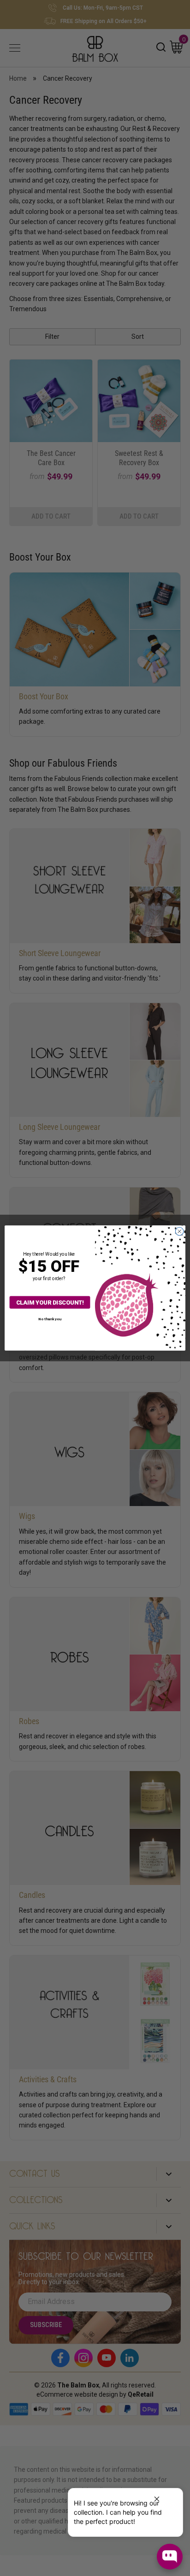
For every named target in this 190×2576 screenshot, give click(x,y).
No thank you (50, 1319)
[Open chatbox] (170, 2557)
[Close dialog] (179, 1231)
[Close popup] (157, 2496)
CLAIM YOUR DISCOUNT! (50, 1303)
